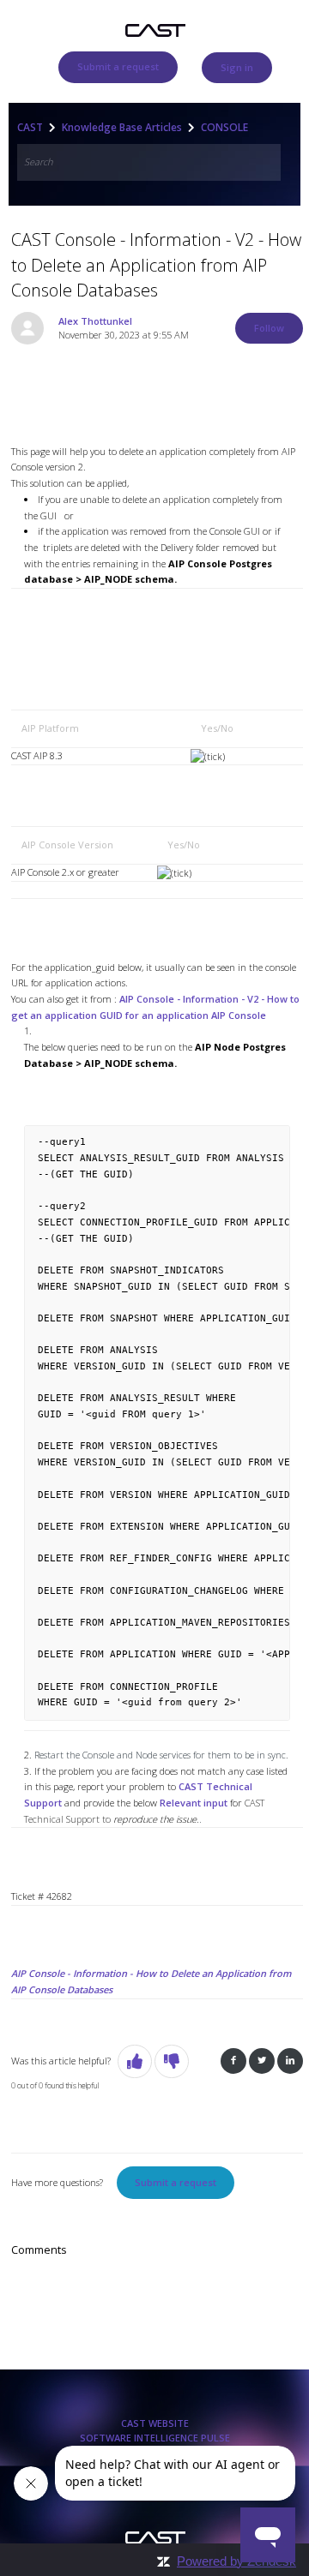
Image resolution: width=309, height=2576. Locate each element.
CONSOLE (224, 127)
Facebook (233, 2061)
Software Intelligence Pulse (155, 2438)
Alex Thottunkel (95, 321)
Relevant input (194, 1803)
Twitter (262, 2061)
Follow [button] (269, 328)
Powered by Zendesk (236, 2561)
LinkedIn (290, 2061)
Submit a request (118, 66)
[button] (135, 2061)
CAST (30, 127)
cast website (155, 2423)
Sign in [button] (237, 67)
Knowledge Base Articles (122, 127)
